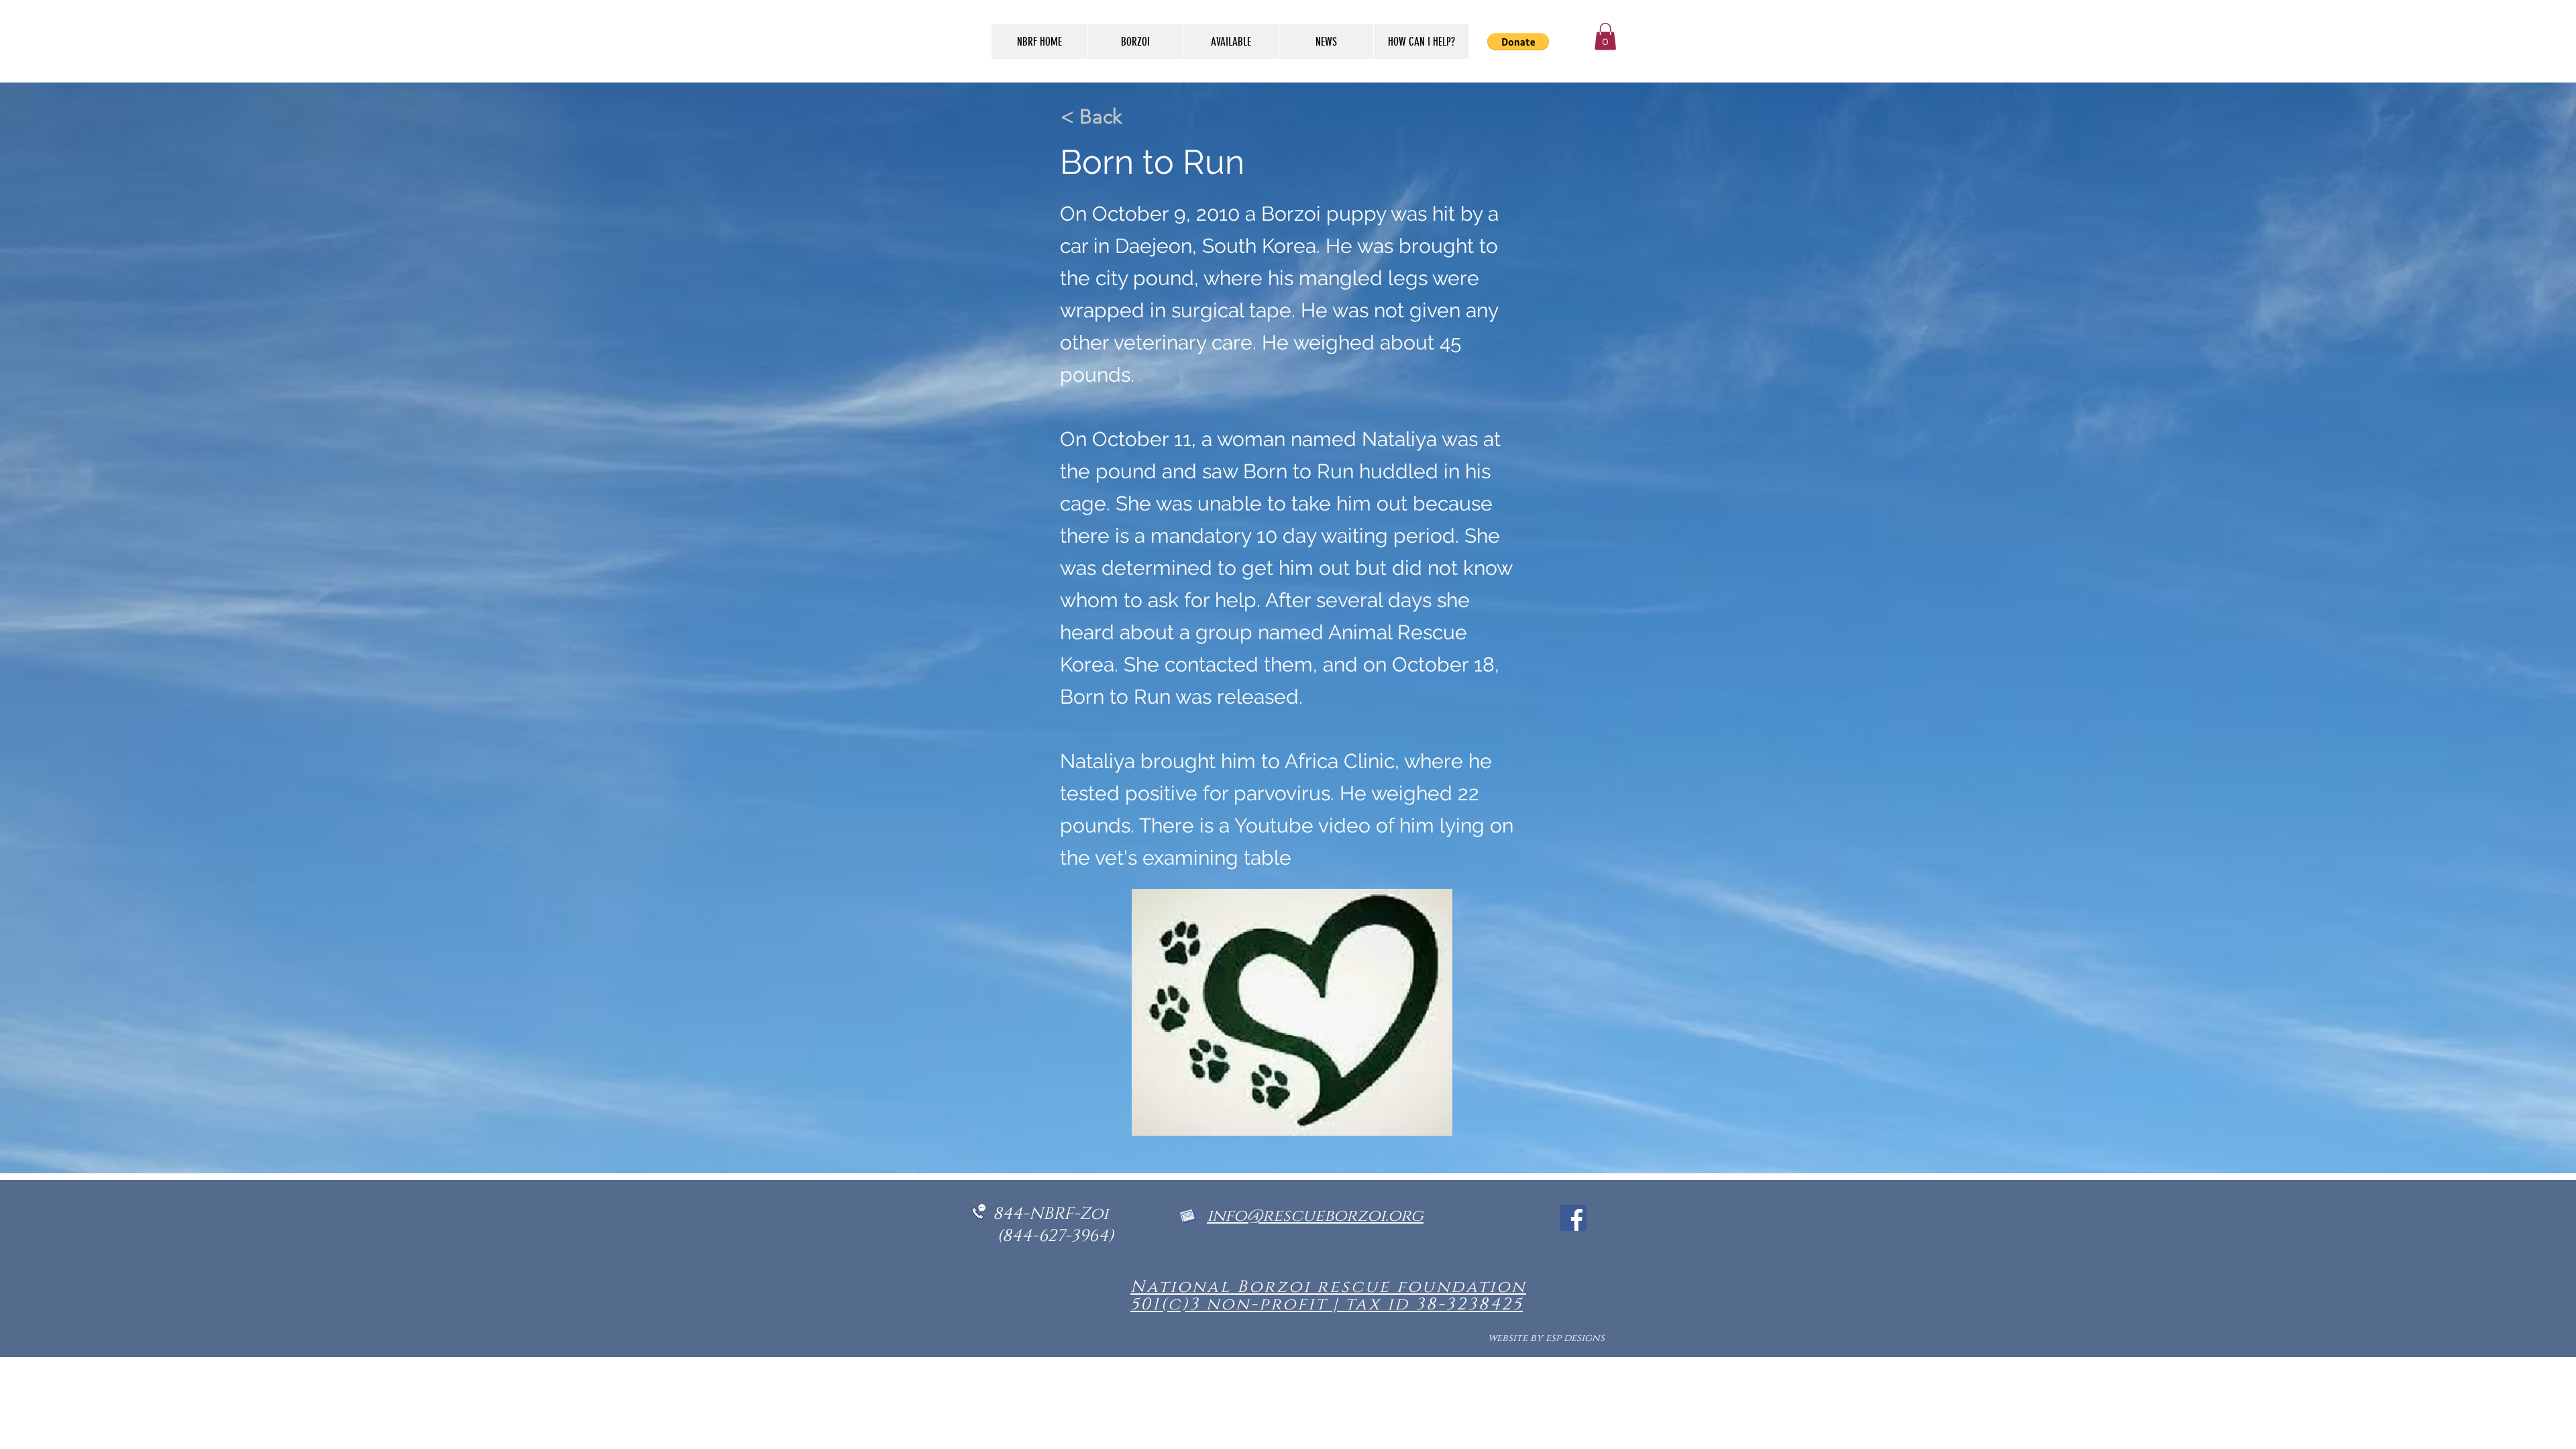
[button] (1605, 37)
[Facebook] (1573, 1218)
